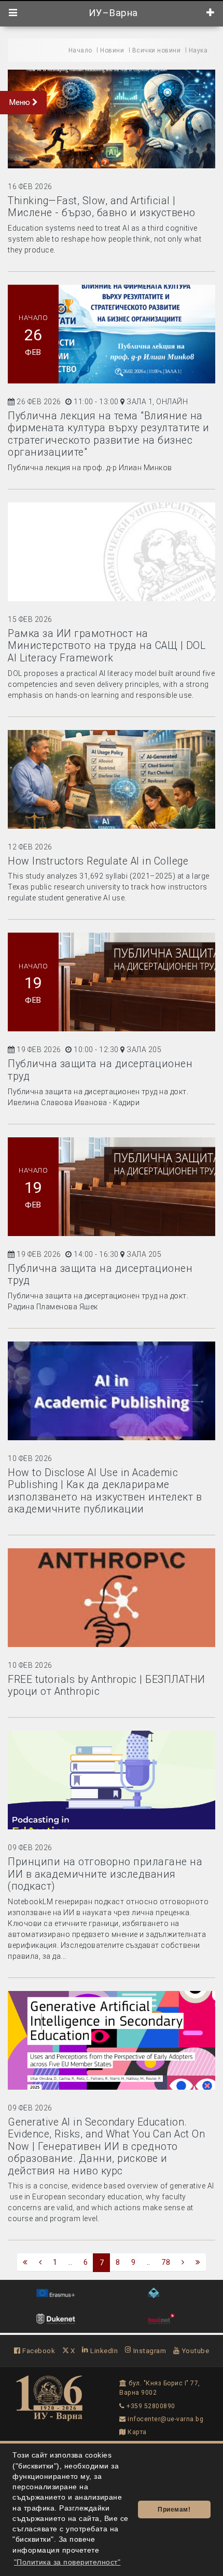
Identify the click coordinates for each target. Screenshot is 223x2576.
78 (166, 2262)
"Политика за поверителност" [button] (67, 2562)
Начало (80, 50)
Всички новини (157, 50)
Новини (112, 50)
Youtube (194, 2351)
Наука (198, 50)
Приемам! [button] (174, 2509)
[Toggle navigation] (13, 13)
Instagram (149, 2351)
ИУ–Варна (112, 13)
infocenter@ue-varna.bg (165, 2419)
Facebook (38, 2351)
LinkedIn (103, 2351)
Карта (136, 2432)
